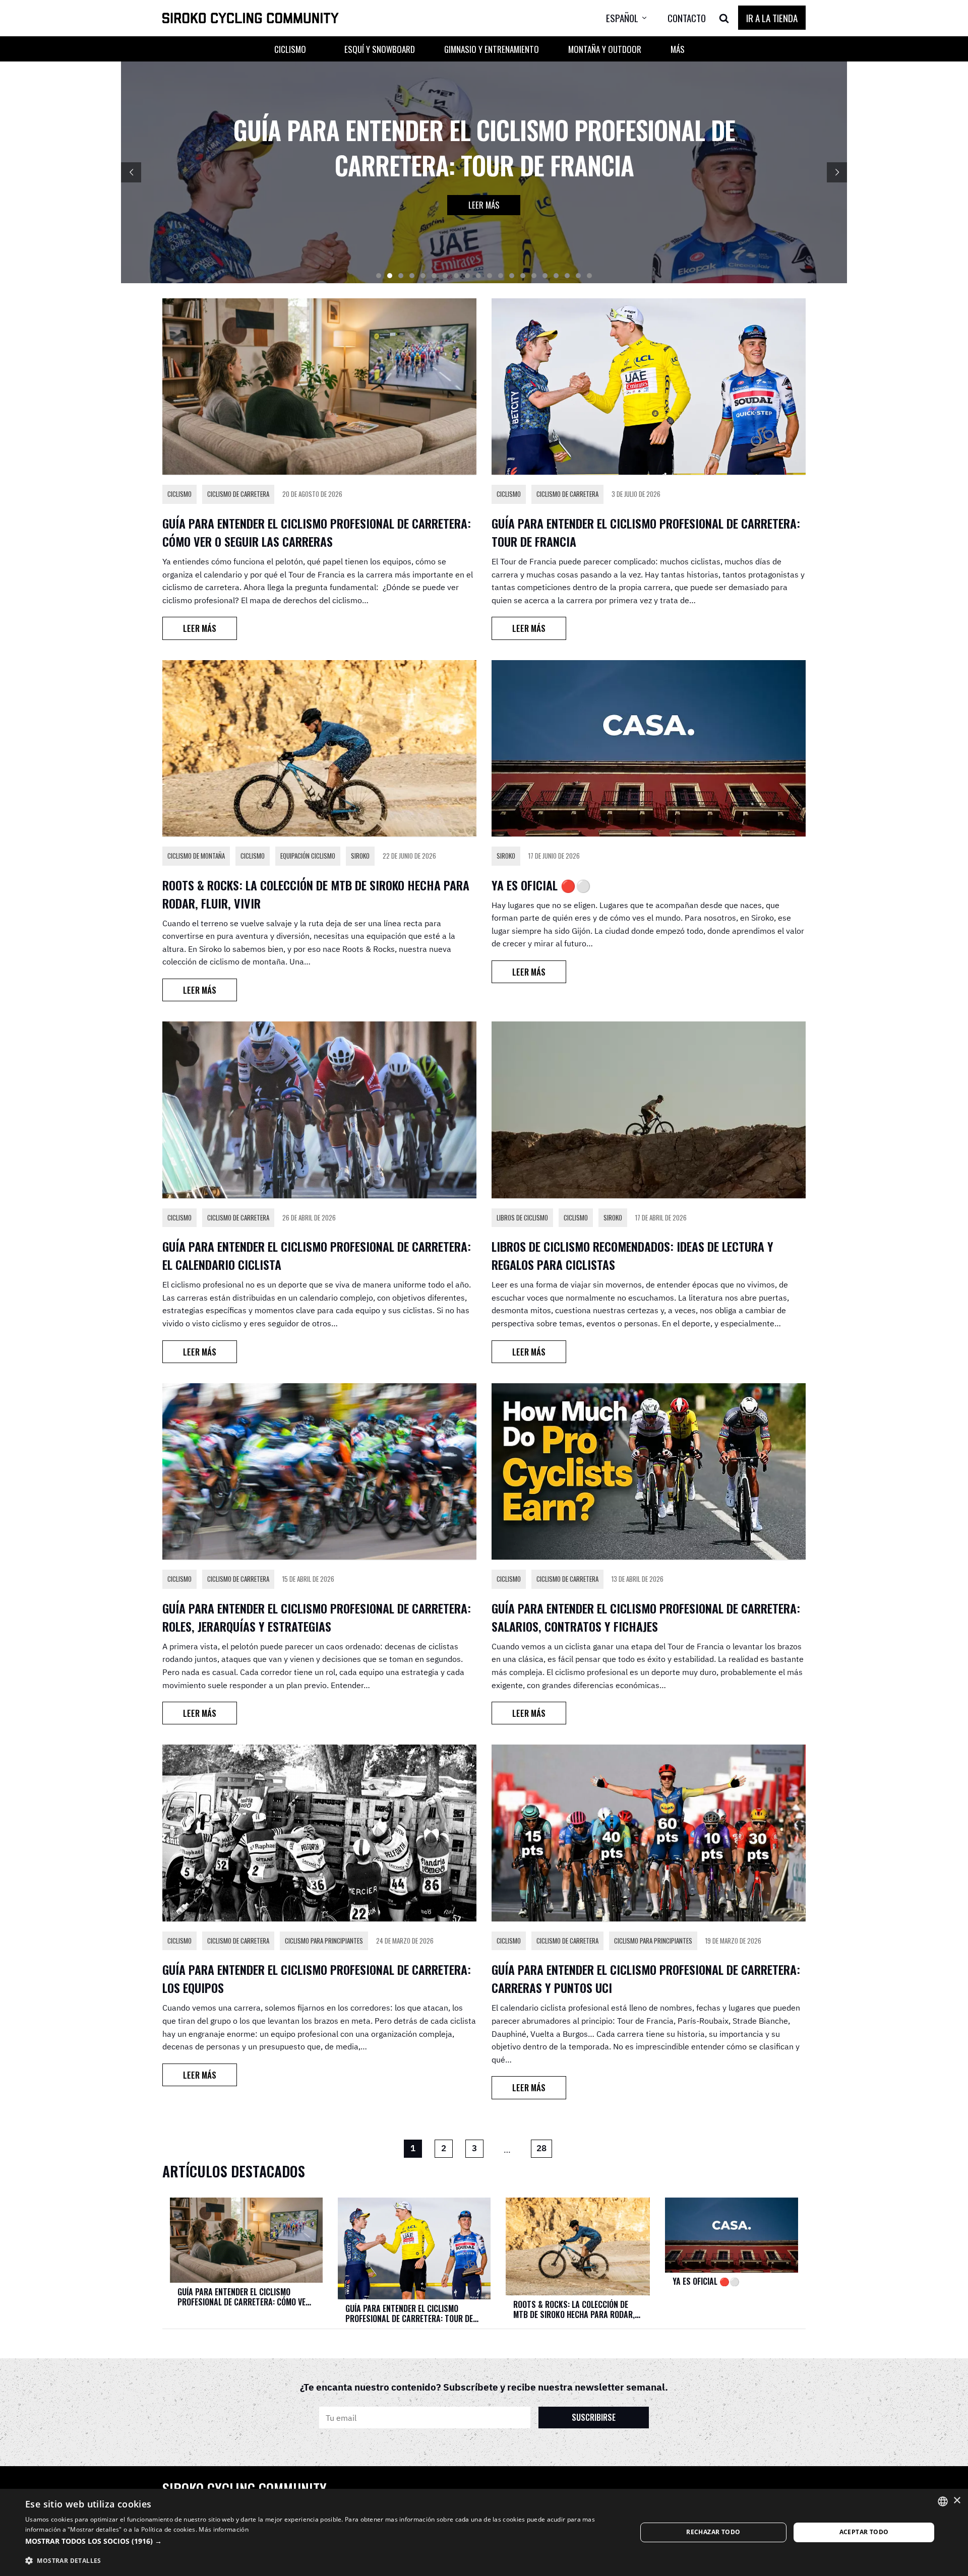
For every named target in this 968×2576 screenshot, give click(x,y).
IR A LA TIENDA (772, 18)
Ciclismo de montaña (196, 856)
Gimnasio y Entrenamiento (492, 49)
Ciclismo (179, 494)
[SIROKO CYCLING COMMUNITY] (251, 18)
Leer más (484, 205)
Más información (224, 2529)
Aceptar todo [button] (864, 2532)
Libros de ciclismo (522, 1217)
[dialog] (484, 2532)
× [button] (957, 2501)
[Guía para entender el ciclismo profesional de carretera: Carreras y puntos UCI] (649, 1833)
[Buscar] (724, 18)
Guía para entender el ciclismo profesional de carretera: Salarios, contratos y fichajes (646, 1617)
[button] (634, 18)
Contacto (687, 18)
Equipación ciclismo (308, 856)
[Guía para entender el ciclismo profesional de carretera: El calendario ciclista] (319, 1110)
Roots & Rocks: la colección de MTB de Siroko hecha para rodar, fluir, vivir (574, 2309)
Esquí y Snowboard (380, 49)
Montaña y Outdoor (605, 49)
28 (541, 2148)
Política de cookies (168, 2529)
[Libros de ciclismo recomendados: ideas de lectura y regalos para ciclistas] (649, 1110)
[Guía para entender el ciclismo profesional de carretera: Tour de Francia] (649, 387)
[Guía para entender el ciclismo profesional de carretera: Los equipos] (319, 1833)
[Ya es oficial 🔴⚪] (649, 748)
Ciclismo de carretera (238, 494)
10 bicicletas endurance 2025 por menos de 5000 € (484, 147)
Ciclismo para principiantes (324, 1941)
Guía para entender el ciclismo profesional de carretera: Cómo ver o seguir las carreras (317, 532)
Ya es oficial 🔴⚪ (541, 885)
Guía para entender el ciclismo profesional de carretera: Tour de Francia (409, 2313)
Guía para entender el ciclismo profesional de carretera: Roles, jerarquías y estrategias (317, 1617)
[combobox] (943, 2501)
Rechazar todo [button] (713, 2532)
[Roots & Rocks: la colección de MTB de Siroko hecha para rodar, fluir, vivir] (319, 748)
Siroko (360, 856)
